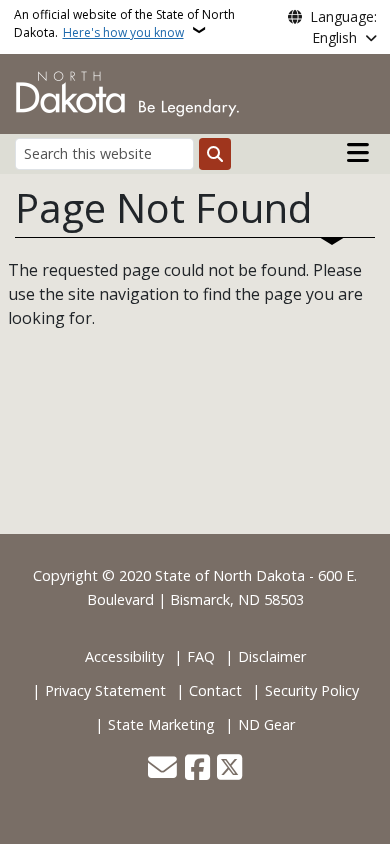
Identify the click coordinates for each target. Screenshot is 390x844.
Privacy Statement (105, 690)
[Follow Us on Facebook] (197, 769)
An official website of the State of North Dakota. (124, 23)
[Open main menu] (358, 153)
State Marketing (161, 724)
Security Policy (312, 690)
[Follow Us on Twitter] (229, 769)
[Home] (127, 92)
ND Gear (266, 724)
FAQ (201, 656)
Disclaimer (272, 656)
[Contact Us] (162, 769)
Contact (215, 690)
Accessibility (124, 656)
